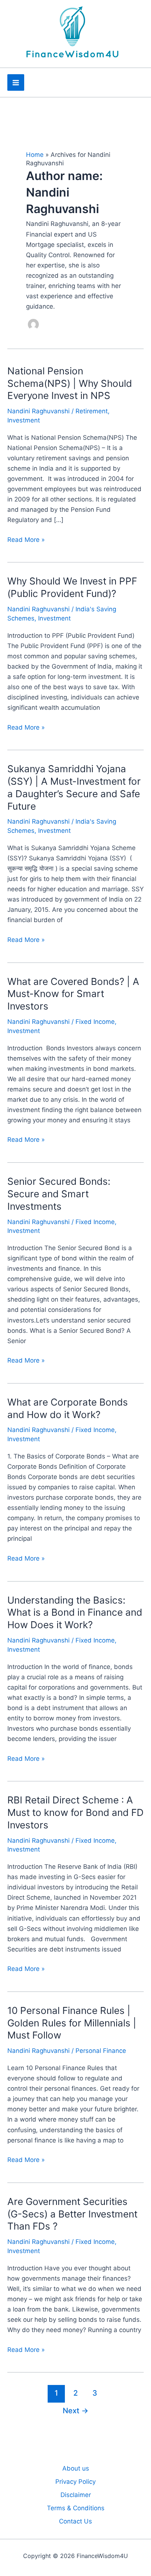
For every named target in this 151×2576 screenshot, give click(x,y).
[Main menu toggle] (16, 83)
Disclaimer (76, 2495)
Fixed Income (95, 1022)
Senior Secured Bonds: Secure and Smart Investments (59, 1194)
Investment (24, 420)
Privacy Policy (75, 2482)
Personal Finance (101, 2051)
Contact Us (75, 2521)
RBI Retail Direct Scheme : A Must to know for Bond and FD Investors (75, 1812)
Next (75, 2410)
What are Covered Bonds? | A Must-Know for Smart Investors (73, 994)
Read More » (26, 540)
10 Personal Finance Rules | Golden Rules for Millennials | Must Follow (72, 2023)
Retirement (92, 411)
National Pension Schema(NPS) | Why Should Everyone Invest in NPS (70, 383)
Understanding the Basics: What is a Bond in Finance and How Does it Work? (75, 1613)
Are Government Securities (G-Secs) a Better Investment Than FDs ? (72, 2214)
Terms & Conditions (76, 2508)
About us (76, 2468)
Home (35, 155)
